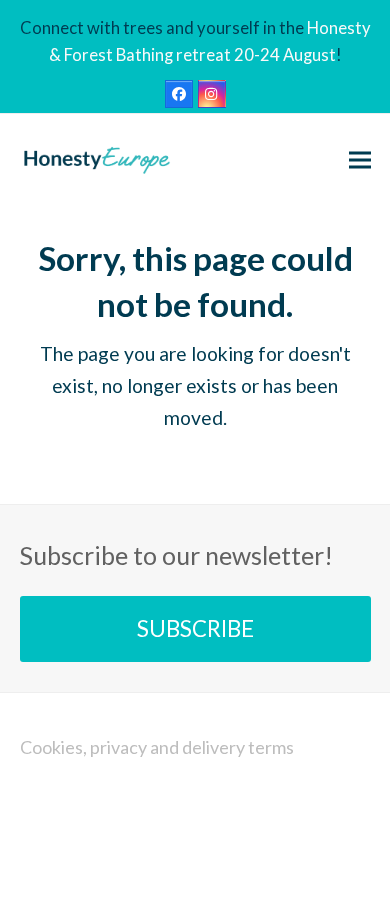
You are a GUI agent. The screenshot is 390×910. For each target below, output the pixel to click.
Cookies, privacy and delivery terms (157, 747)
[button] (360, 159)
